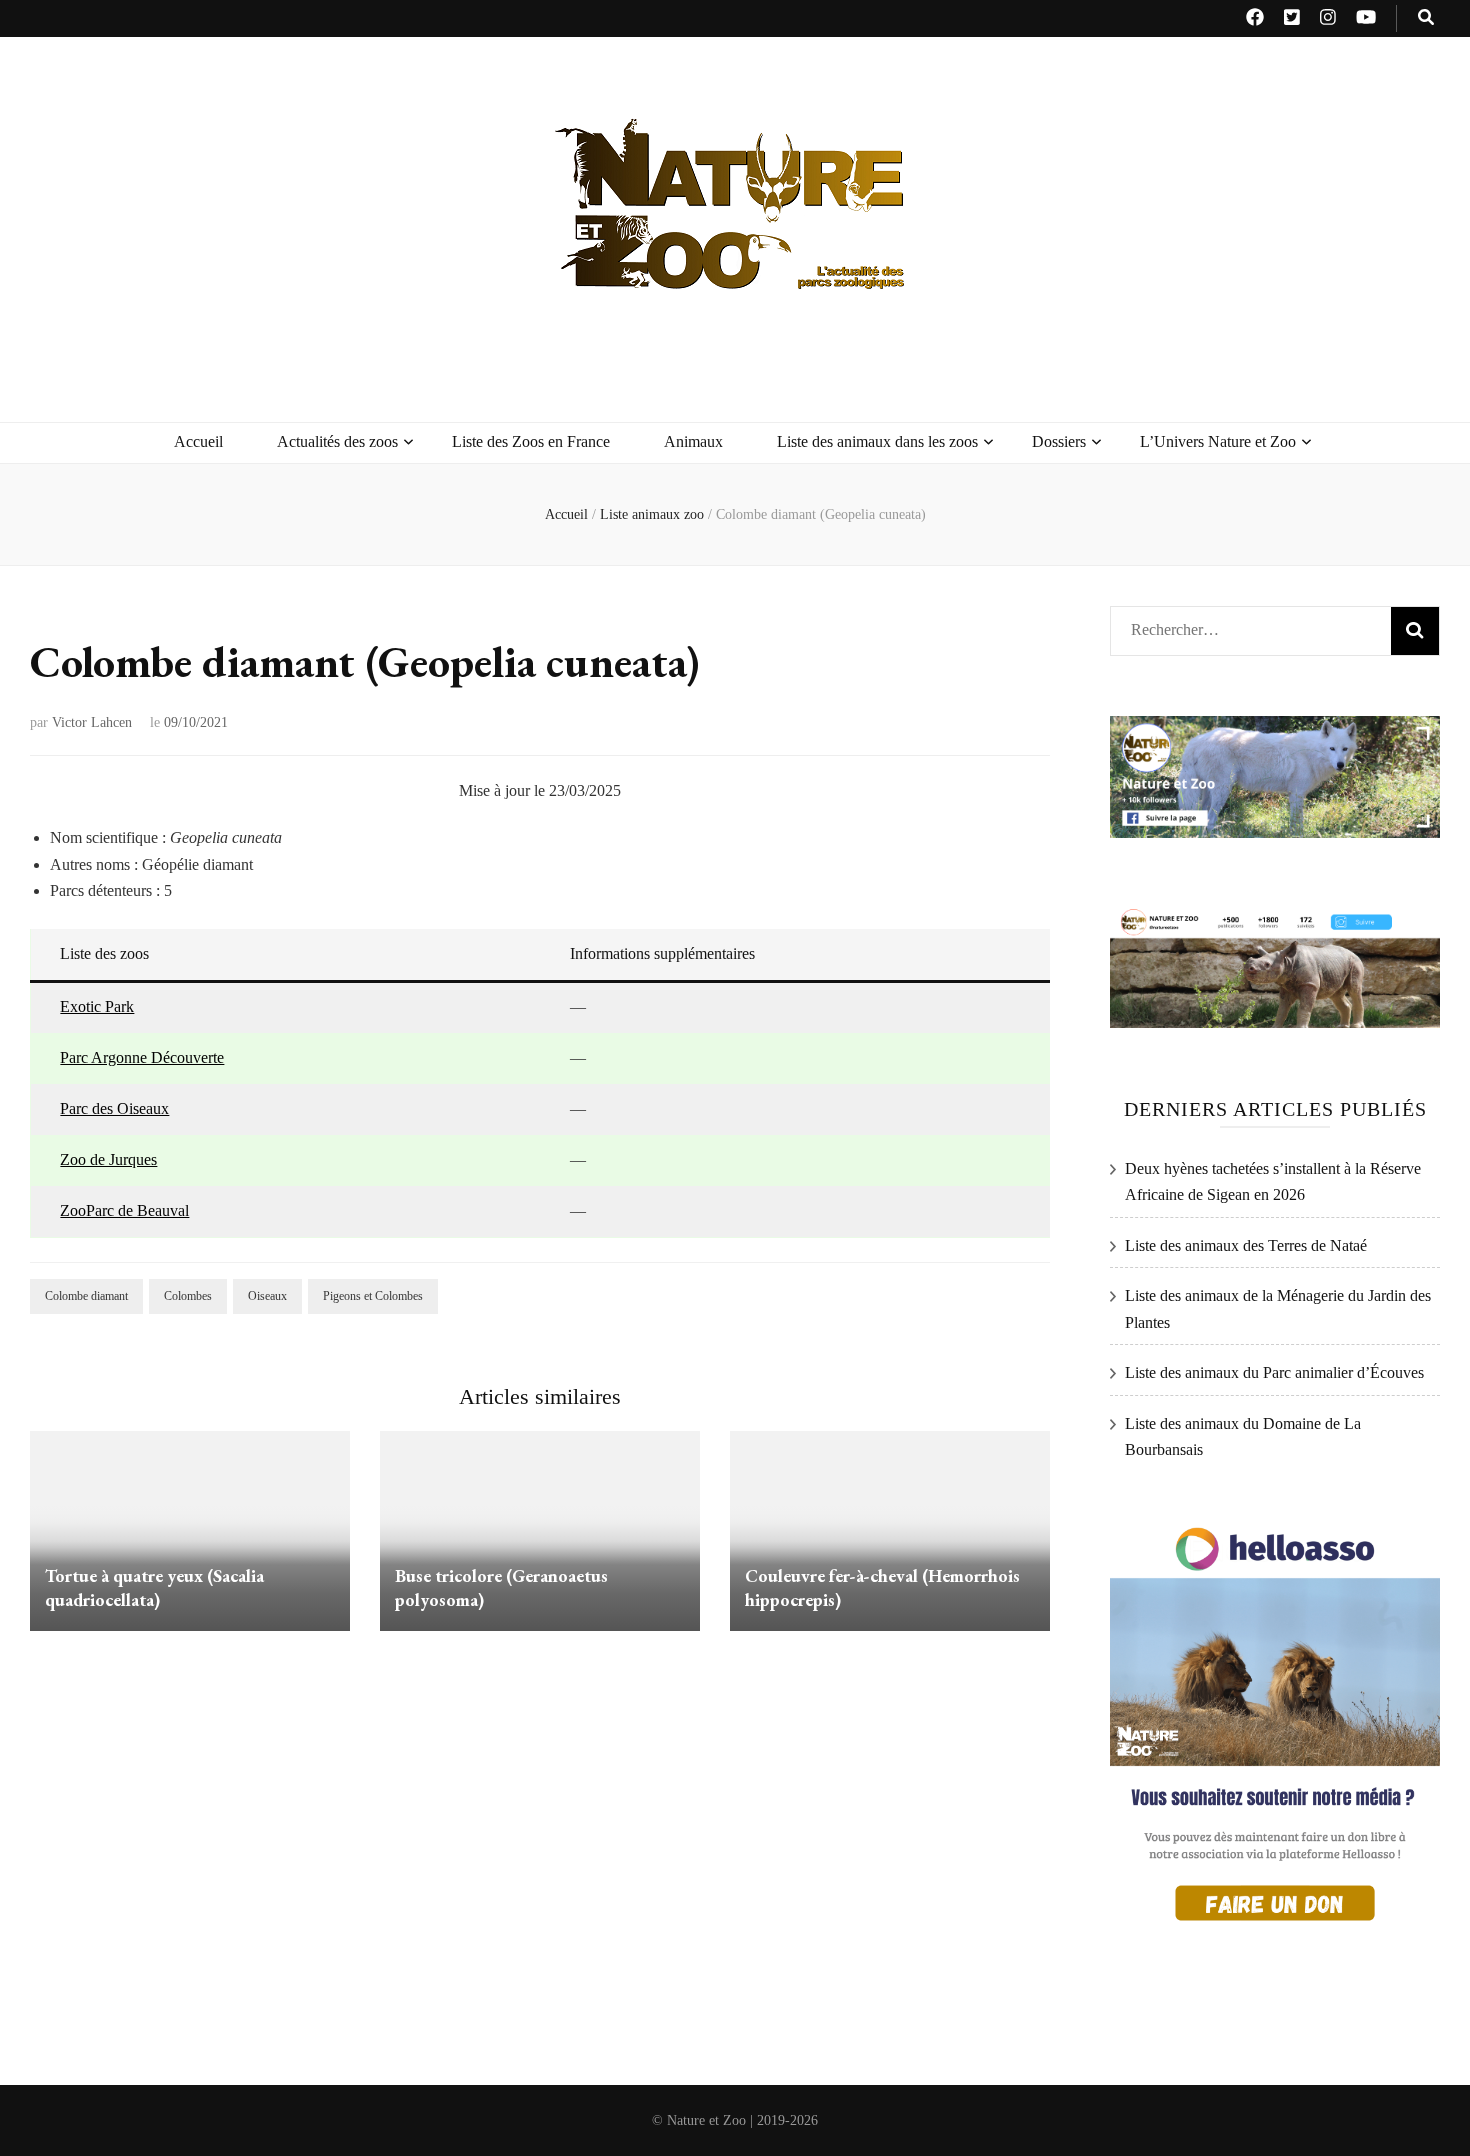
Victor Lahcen (92, 722)
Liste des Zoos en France (531, 441)
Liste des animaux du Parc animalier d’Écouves (1274, 1372)
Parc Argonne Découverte (142, 1057)
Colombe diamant (86, 1296)
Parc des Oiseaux (114, 1108)
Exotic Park (97, 1006)
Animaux (693, 441)
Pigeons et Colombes (373, 1296)
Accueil (198, 441)
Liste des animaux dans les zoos (877, 441)
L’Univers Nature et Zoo (1218, 441)
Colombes (188, 1296)
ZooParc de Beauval (124, 1210)
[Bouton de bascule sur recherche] (1426, 18)
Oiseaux (267, 1296)
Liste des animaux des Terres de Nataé (1246, 1245)
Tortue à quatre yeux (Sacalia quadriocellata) (154, 1587)
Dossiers (1059, 441)
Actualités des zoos (337, 441)
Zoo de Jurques (108, 1159)
